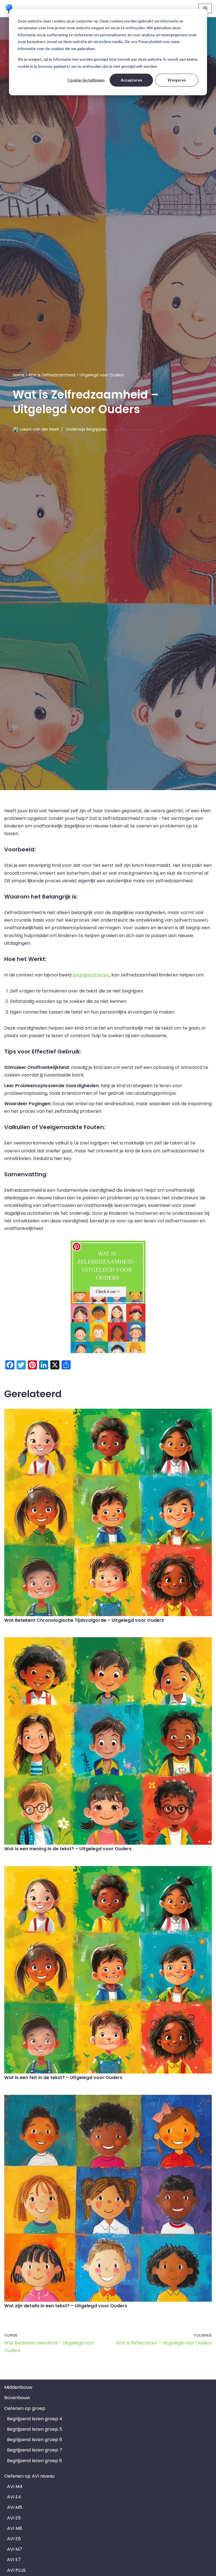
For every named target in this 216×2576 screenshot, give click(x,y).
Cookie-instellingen (86, 80)
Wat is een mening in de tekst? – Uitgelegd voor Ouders (68, 1849)
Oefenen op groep (25, 2408)
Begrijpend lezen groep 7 (35, 2450)
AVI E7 (14, 2560)
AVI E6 (14, 2539)
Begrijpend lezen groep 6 (35, 2440)
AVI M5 (15, 2507)
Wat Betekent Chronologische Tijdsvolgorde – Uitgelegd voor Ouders (84, 1620)
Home (19, 375)
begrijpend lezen (91, 975)
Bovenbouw (17, 2398)
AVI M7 (15, 2549)
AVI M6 (15, 2528)
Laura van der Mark (40, 429)
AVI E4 (14, 2497)
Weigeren (177, 80)
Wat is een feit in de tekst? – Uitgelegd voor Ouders (63, 2078)
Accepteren (131, 80)
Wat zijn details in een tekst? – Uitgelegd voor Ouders (66, 2306)
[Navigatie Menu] (205, 8)
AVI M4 (15, 2486)
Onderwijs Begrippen (86, 429)
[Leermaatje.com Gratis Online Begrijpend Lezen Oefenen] (10, 9)
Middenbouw (18, 2387)
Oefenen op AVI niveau (29, 2476)
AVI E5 (14, 2518)
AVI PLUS (16, 2570)
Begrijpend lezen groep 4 (35, 2419)
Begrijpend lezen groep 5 (35, 2429)
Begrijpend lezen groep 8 (35, 2461)
